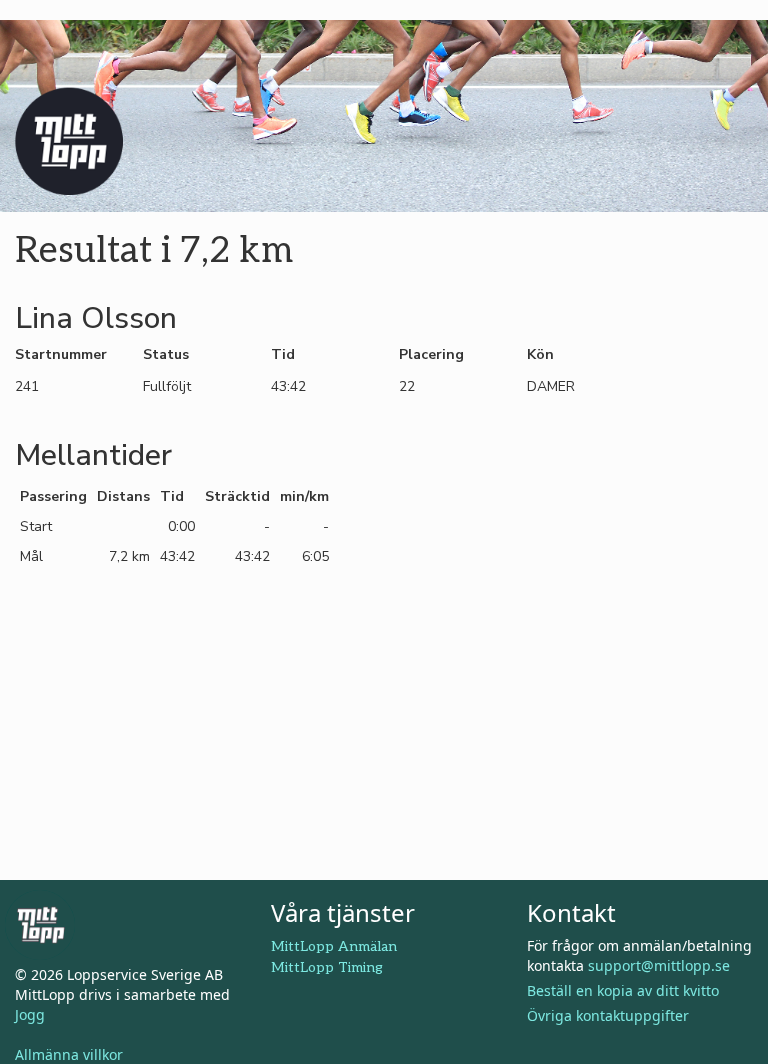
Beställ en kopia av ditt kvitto (623, 990)
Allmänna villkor (69, 1054)
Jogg (30, 1014)
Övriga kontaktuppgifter (608, 1015)
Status (166, 354)
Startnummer (61, 354)
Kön (540, 354)
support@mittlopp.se (659, 965)
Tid (283, 354)
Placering (431, 354)
